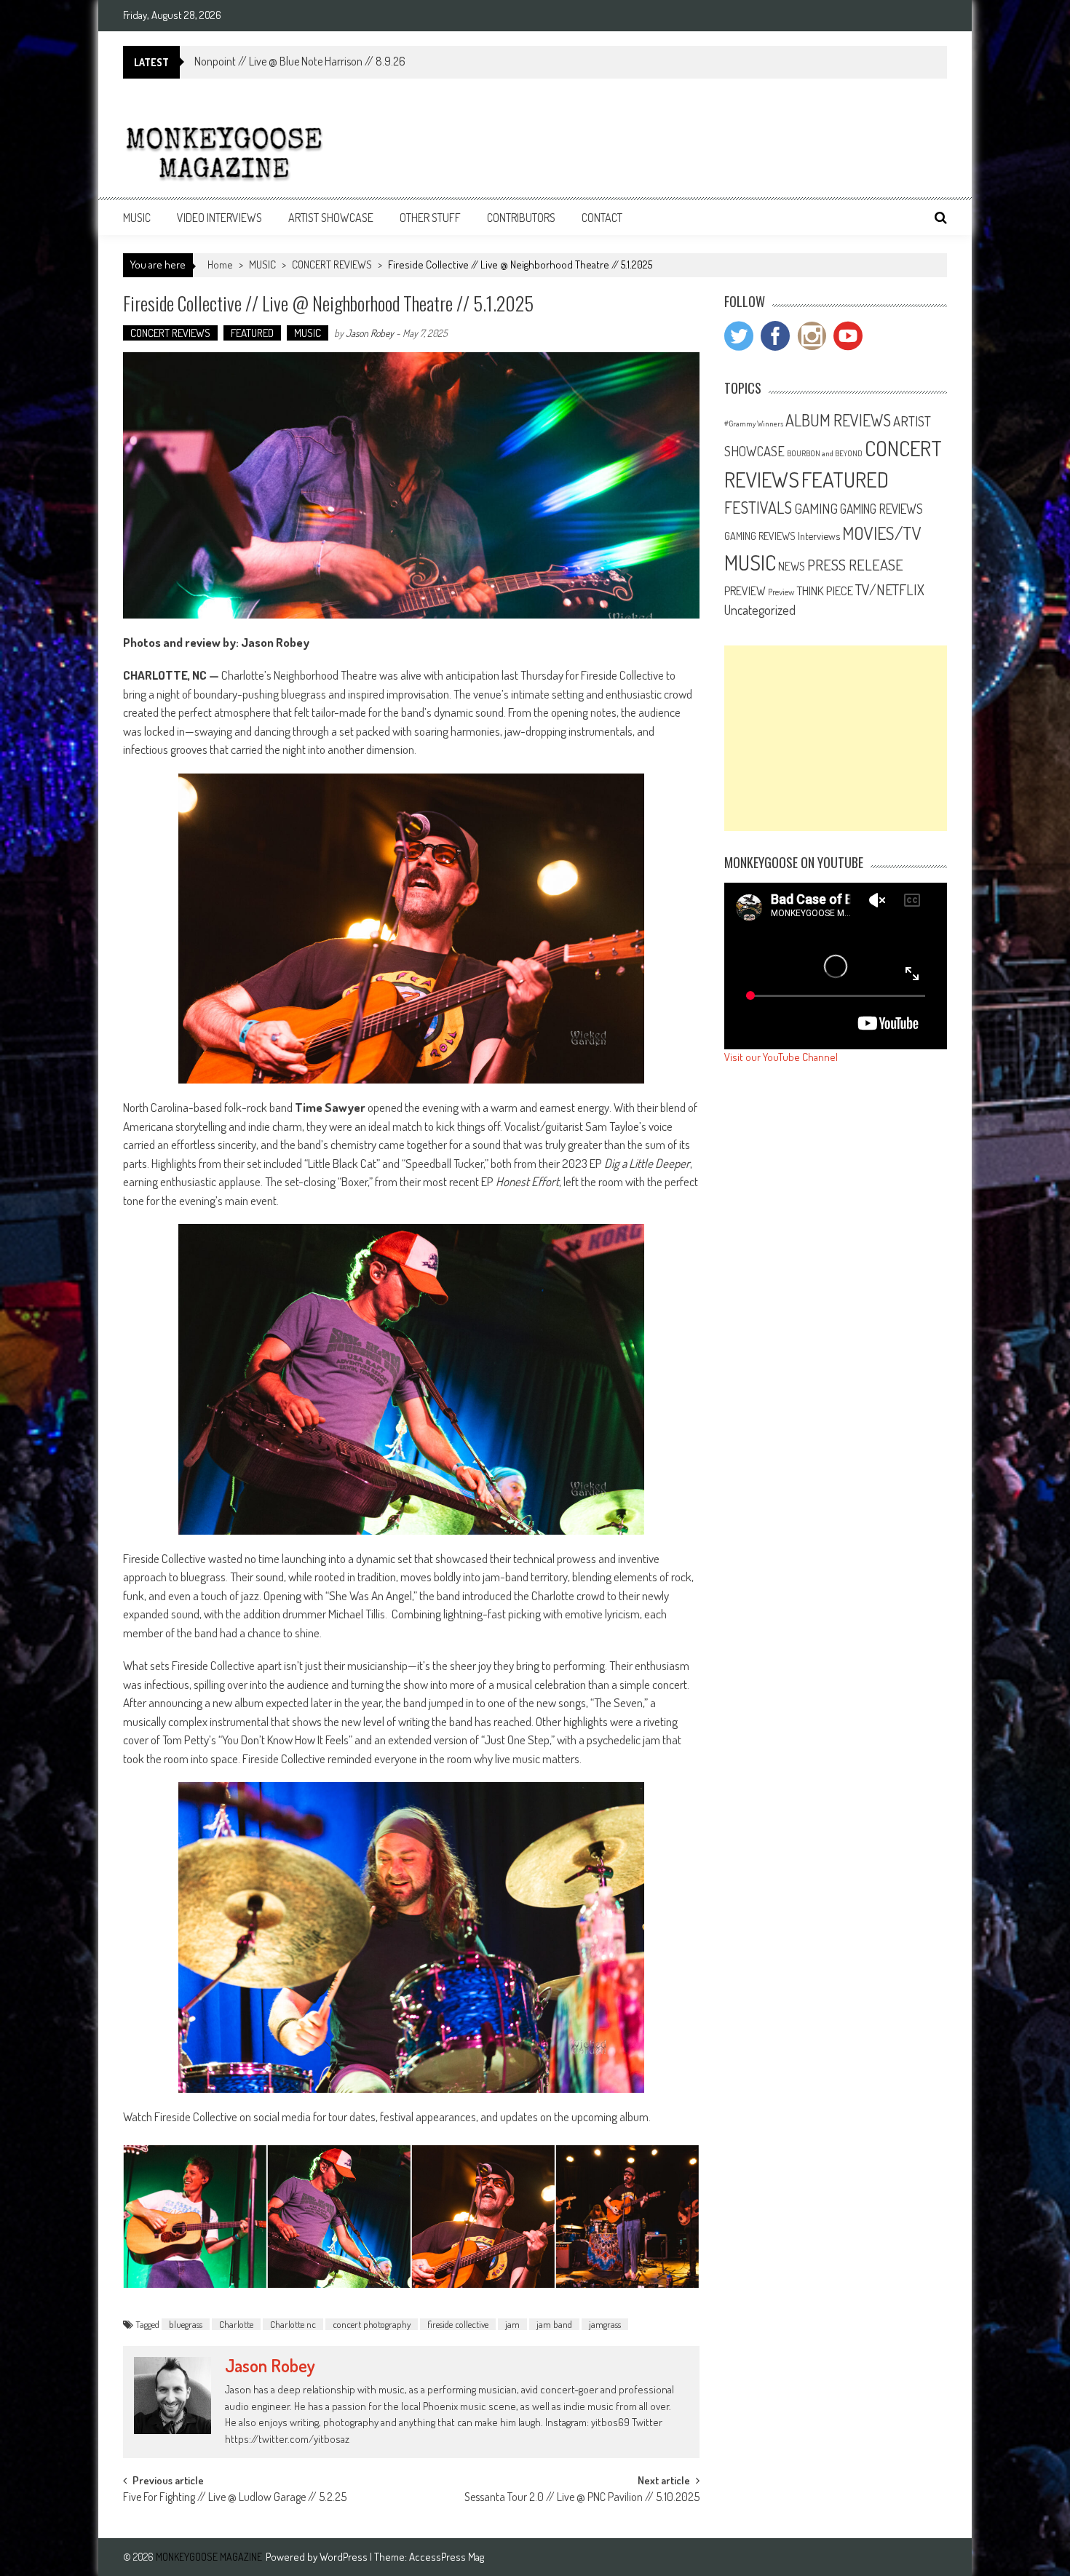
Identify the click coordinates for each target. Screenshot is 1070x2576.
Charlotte (236, 2324)
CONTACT (602, 218)
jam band (554, 2324)
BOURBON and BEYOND (825, 453)
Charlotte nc (293, 2324)
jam (512, 2324)
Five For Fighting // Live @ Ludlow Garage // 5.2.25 (235, 2498)
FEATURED (252, 333)
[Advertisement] (836, 738)
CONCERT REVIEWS (332, 265)
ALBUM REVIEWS (838, 420)
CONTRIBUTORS (521, 218)
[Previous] (154, 2217)
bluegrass (186, 2324)
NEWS (792, 566)
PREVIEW (745, 591)
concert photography (372, 2324)
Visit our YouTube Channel (781, 1057)
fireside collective (458, 2324)
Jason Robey (370, 333)
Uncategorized (760, 610)
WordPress (345, 2557)
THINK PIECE (825, 590)
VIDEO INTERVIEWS (219, 218)
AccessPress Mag (447, 2557)
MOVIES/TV (882, 533)
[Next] (669, 2217)
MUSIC (137, 218)
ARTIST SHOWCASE (331, 218)
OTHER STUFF (430, 218)
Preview (781, 592)
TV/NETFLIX (890, 589)
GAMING (816, 508)
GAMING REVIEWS (881, 509)
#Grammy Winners (754, 424)
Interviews (819, 536)
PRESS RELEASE (855, 565)
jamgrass (605, 2324)
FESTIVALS (758, 507)
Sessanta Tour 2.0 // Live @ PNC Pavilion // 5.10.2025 (582, 2498)
